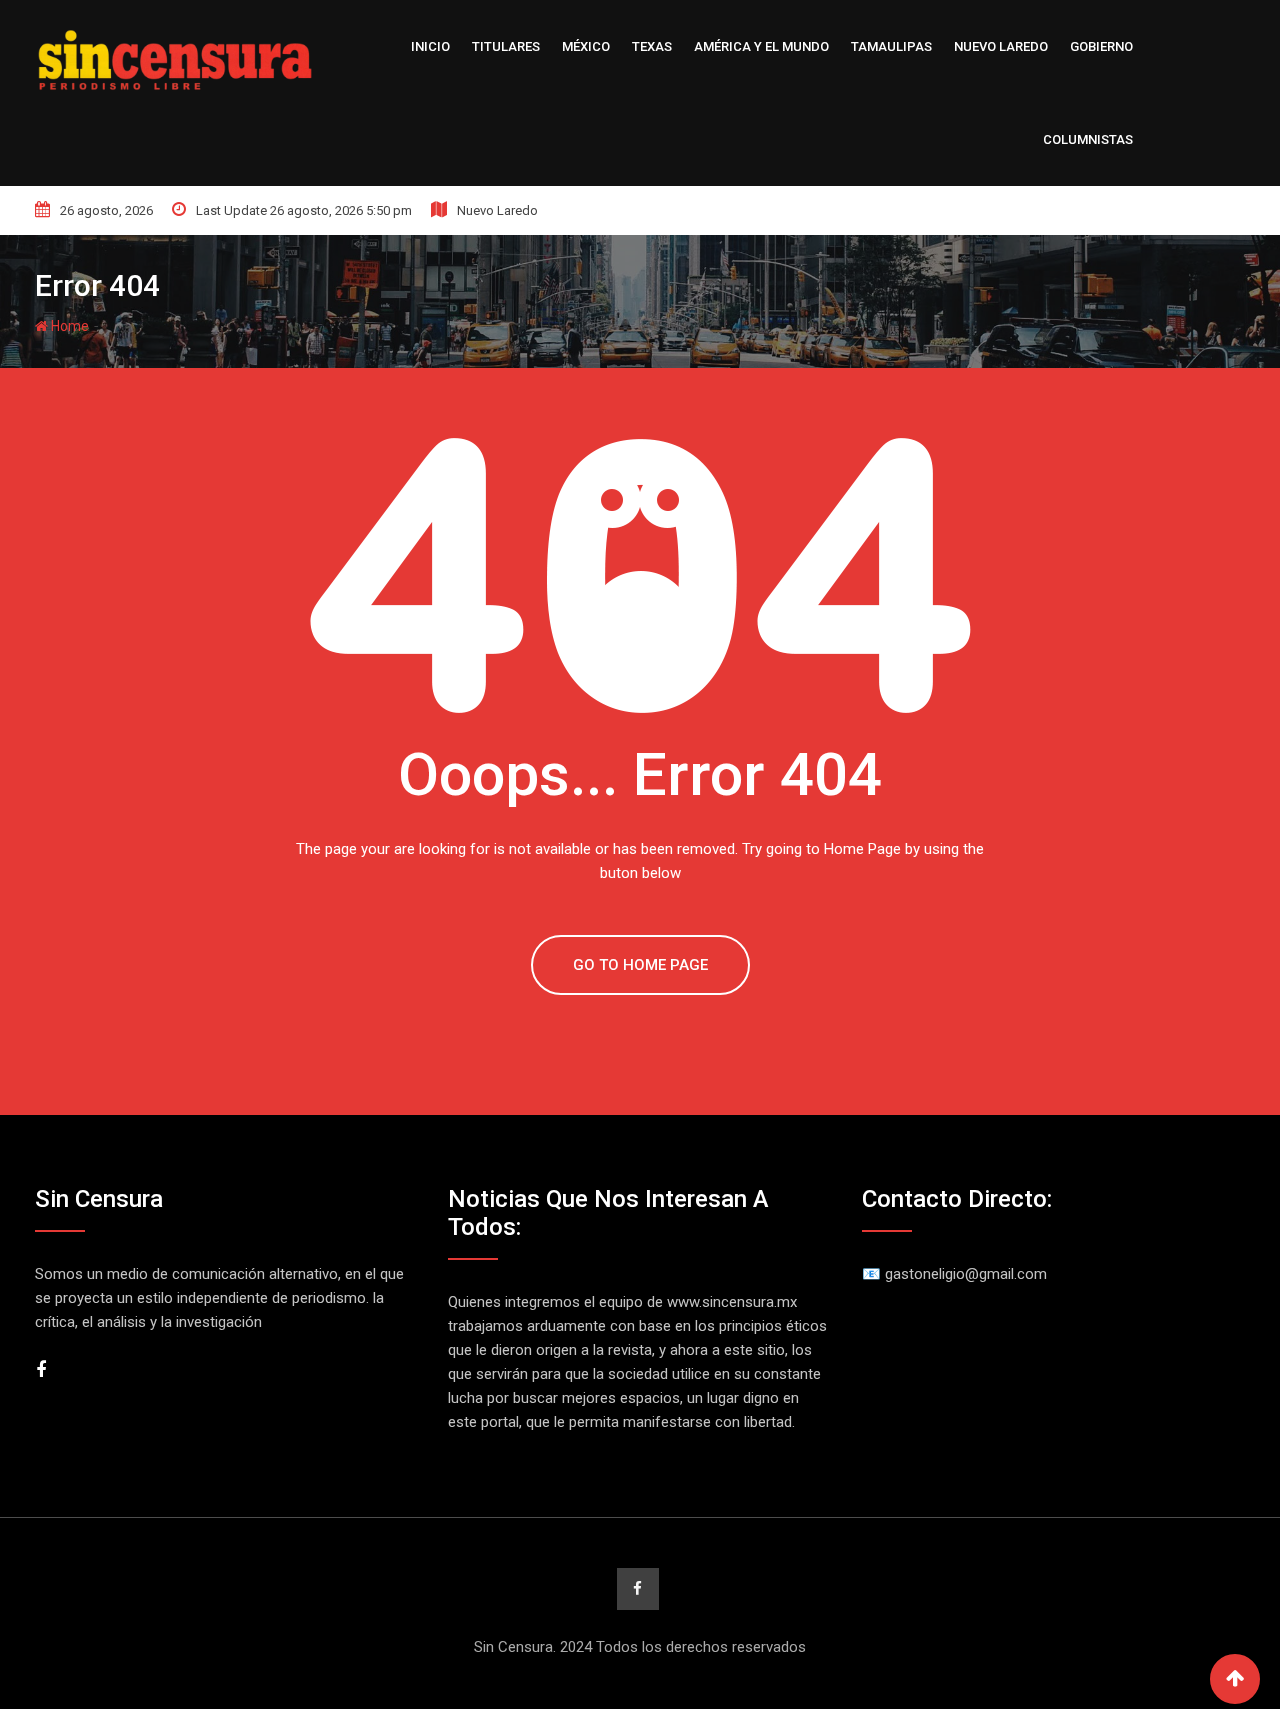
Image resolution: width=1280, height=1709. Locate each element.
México (586, 46)
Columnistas (1088, 139)
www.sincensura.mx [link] (732, 1302)
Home (68, 326)
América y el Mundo (761, 46)
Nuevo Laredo (1001, 46)
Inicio (430, 46)
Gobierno (1101, 46)
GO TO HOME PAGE (640, 965)
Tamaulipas (891, 46)
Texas (652, 46)
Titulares (506, 46)
